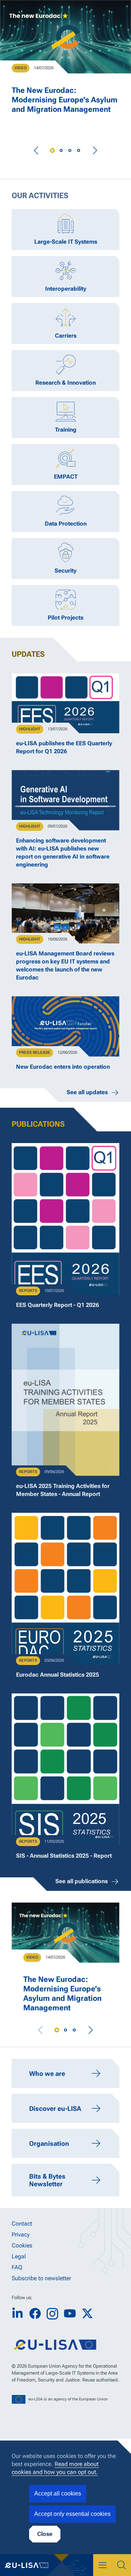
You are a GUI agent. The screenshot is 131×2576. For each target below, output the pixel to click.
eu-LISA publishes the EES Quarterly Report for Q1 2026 (64, 747)
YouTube (70, 2314)
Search (122, 2565)
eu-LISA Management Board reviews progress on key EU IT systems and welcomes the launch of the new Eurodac (65, 965)
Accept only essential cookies (72, 2514)
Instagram (52, 2314)
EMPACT (66, 477)
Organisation (49, 2143)
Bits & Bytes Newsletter (47, 2180)
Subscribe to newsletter (41, 2278)
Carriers (66, 336)
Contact (22, 2224)
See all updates (87, 1092)
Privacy (21, 2235)
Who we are (47, 2074)
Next (95, 150)
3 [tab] (70, 150)
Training (66, 430)
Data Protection (66, 524)
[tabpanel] (65, 63)
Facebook (35, 2314)
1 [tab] (52, 150)
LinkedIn (17, 2314)
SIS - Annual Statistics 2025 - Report (64, 1856)
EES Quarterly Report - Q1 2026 (57, 1305)
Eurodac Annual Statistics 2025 (57, 1675)
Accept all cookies (58, 2493)
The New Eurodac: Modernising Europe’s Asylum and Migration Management (65, 100)
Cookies (22, 2245)
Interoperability (66, 289)
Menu (103, 2565)
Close (45, 2534)
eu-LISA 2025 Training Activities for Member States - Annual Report (63, 1490)
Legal (19, 2256)
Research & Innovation (65, 383)
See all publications (82, 1881)
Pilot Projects (65, 618)
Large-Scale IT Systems (66, 242)
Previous (36, 150)
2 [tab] (61, 150)
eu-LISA (31, 2565)
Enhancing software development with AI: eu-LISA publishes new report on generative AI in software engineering (63, 853)
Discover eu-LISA (55, 2108)
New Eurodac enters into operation (63, 1067)
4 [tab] (79, 150)
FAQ (17, 2267)
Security (65, 571)
